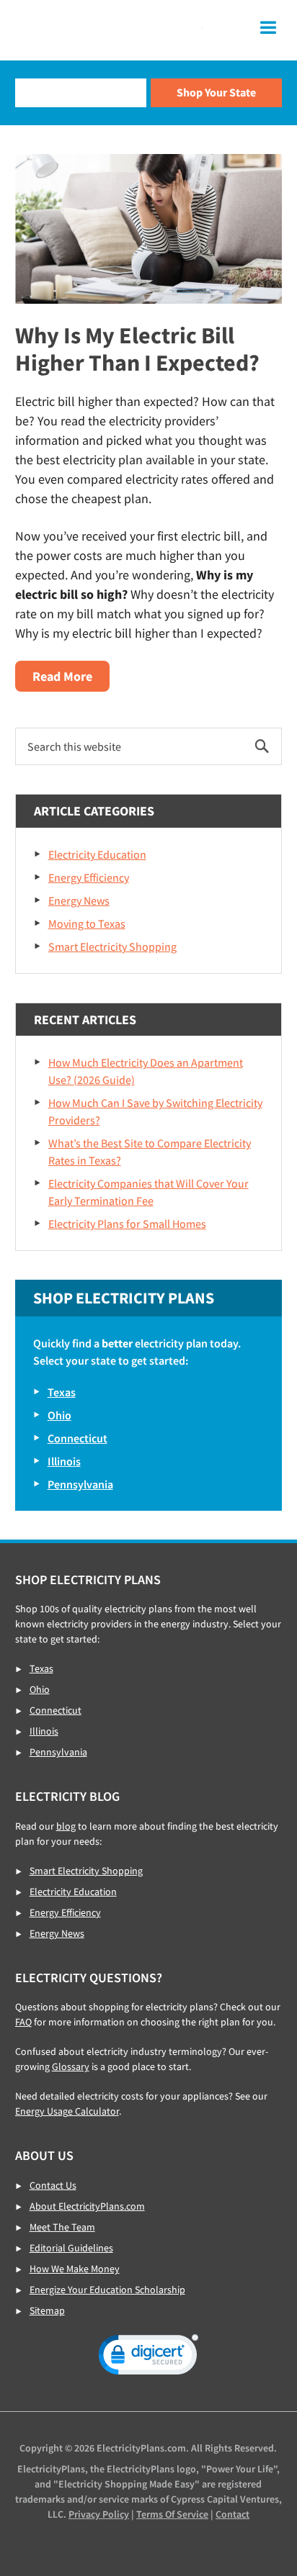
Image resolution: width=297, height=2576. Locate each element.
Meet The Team (62, 2227)
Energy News (79, 900)
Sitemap (47, 2310)
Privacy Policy (99, 2514)
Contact (232, 2514)
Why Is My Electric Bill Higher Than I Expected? (137, 349)
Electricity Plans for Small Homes (127, 1224)
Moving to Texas (87, 923)
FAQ (23, 2022)
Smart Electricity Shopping (112, 946)
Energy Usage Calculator (67, 2111)
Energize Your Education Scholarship (107, 2290)
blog (66, 1826)
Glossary (71, 2066)
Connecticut (77, 1438)
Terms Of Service (172, 2514)
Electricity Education (97, 854)
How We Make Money (75, 2269)
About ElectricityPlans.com (87, 2206)
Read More (71, 679)
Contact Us (53, 2185)
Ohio (59, 1415)
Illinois (64, 1461)
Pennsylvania (80, 1484)
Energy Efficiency (89, 877)
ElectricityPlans (109, 30)
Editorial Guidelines (71, 2248)
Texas (62, 1392)
